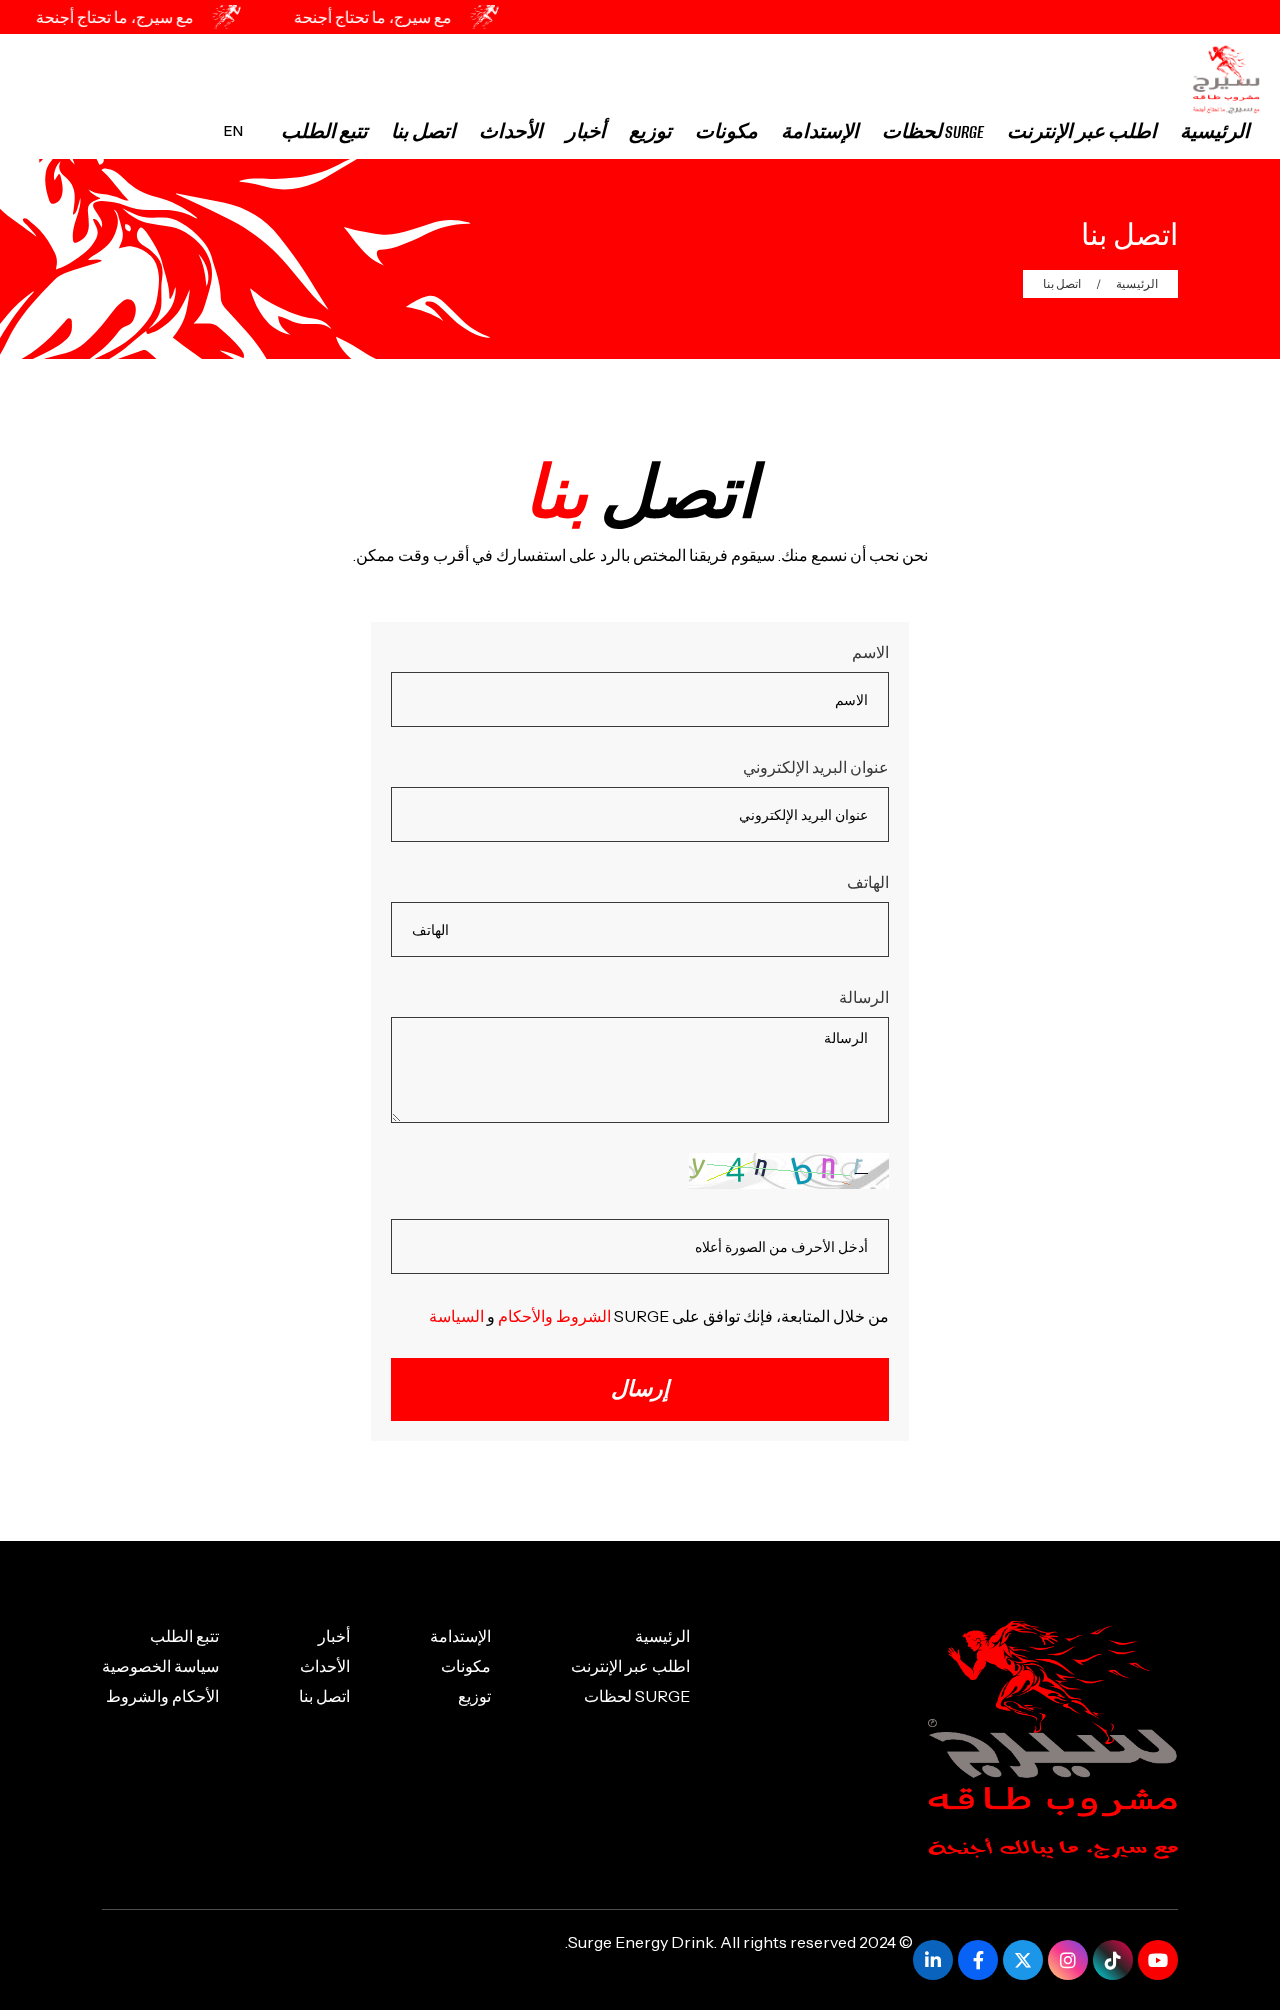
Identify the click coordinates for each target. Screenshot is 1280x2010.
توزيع (650, 132)
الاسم (870, 652)
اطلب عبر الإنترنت (1082, 132)
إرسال (640, 1389)
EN (233, 131)
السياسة (456, 1316)
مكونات (726, 132)
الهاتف (868, 882)
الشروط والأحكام (554, 1316)
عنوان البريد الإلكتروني (816, 767)
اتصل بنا (423, 132)
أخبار (586, 132)
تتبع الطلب (324, 132)
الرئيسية (1215, 132)
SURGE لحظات (933, 132)
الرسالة (864, 997)
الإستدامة (820, 132)
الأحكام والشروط (162, 1696)
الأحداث (511, 132)
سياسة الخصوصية (160, 1666)
